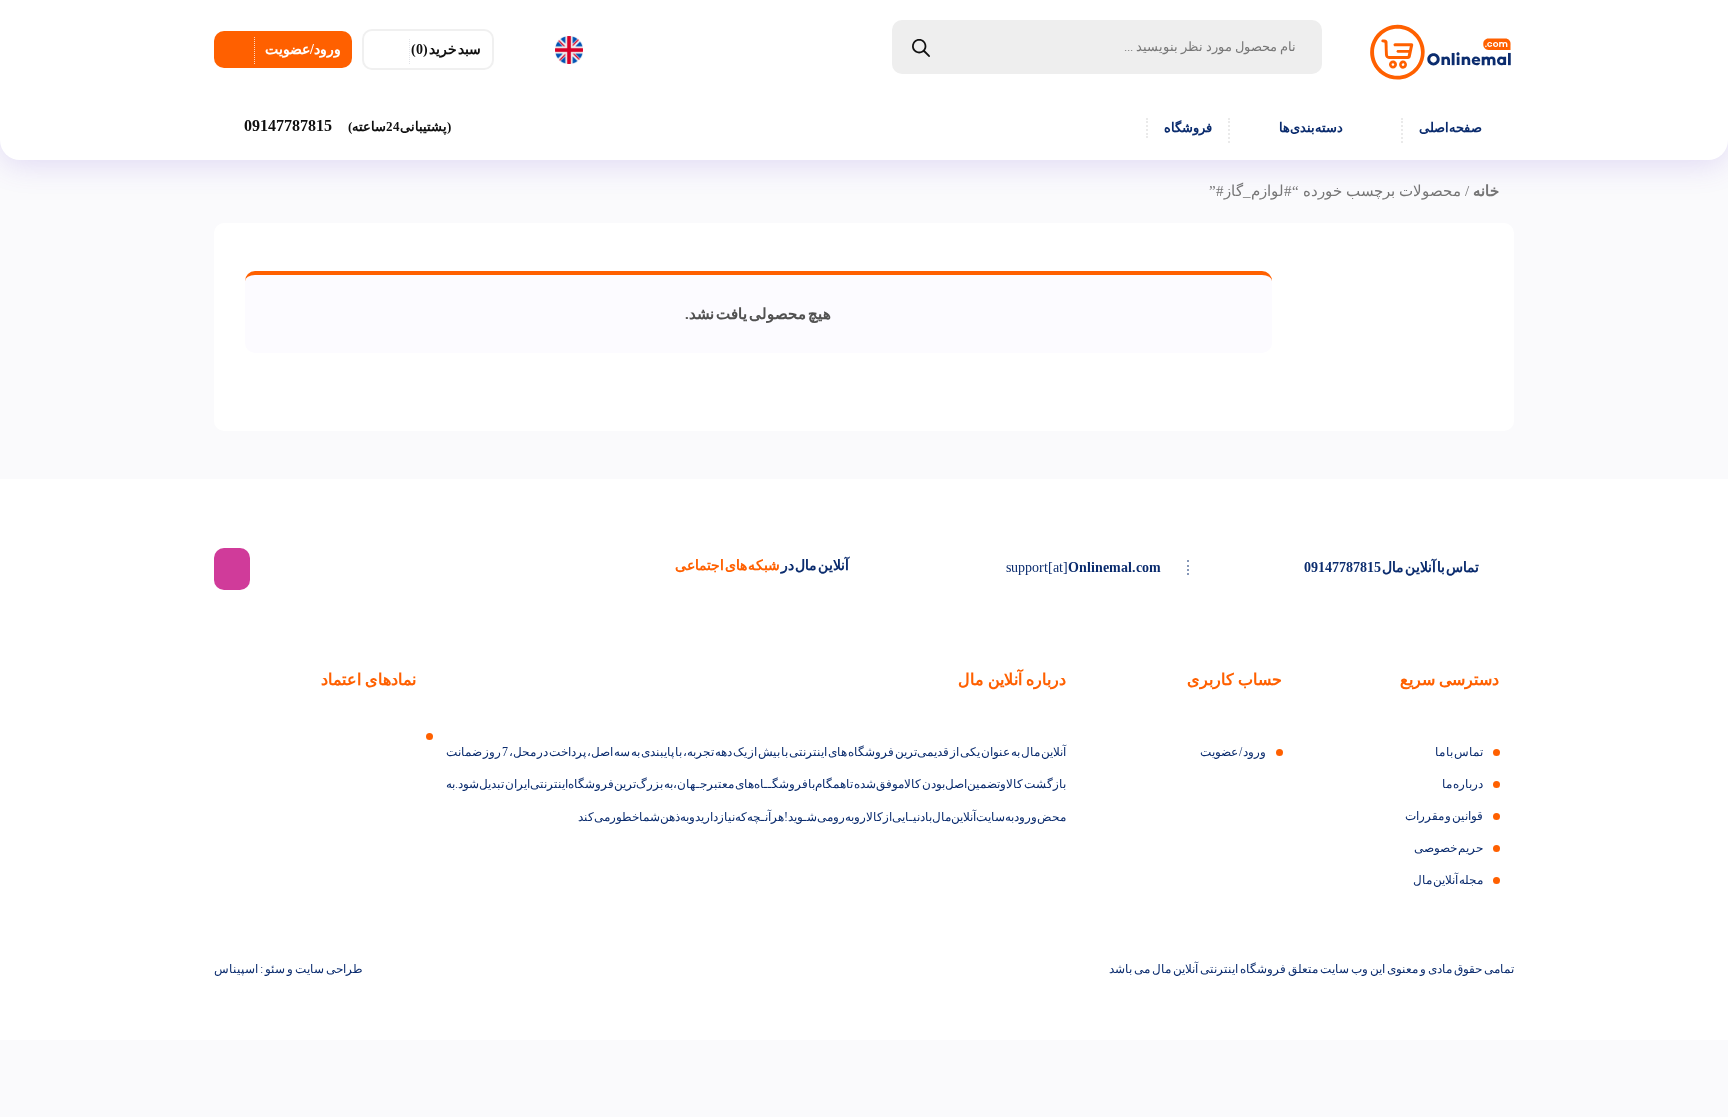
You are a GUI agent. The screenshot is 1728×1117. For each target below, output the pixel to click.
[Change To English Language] (579, 51)
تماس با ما (1459, 752)
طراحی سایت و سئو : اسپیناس (288, 969)
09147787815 (347, 125)
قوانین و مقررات (1444, 816)
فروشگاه (1188, 127)
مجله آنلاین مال (1448, 880)
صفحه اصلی (1450, 127)
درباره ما (1462, 784)
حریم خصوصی (1448, 848)
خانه (1486, 191)
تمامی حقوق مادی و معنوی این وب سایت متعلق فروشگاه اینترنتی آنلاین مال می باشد (1311, 969)
